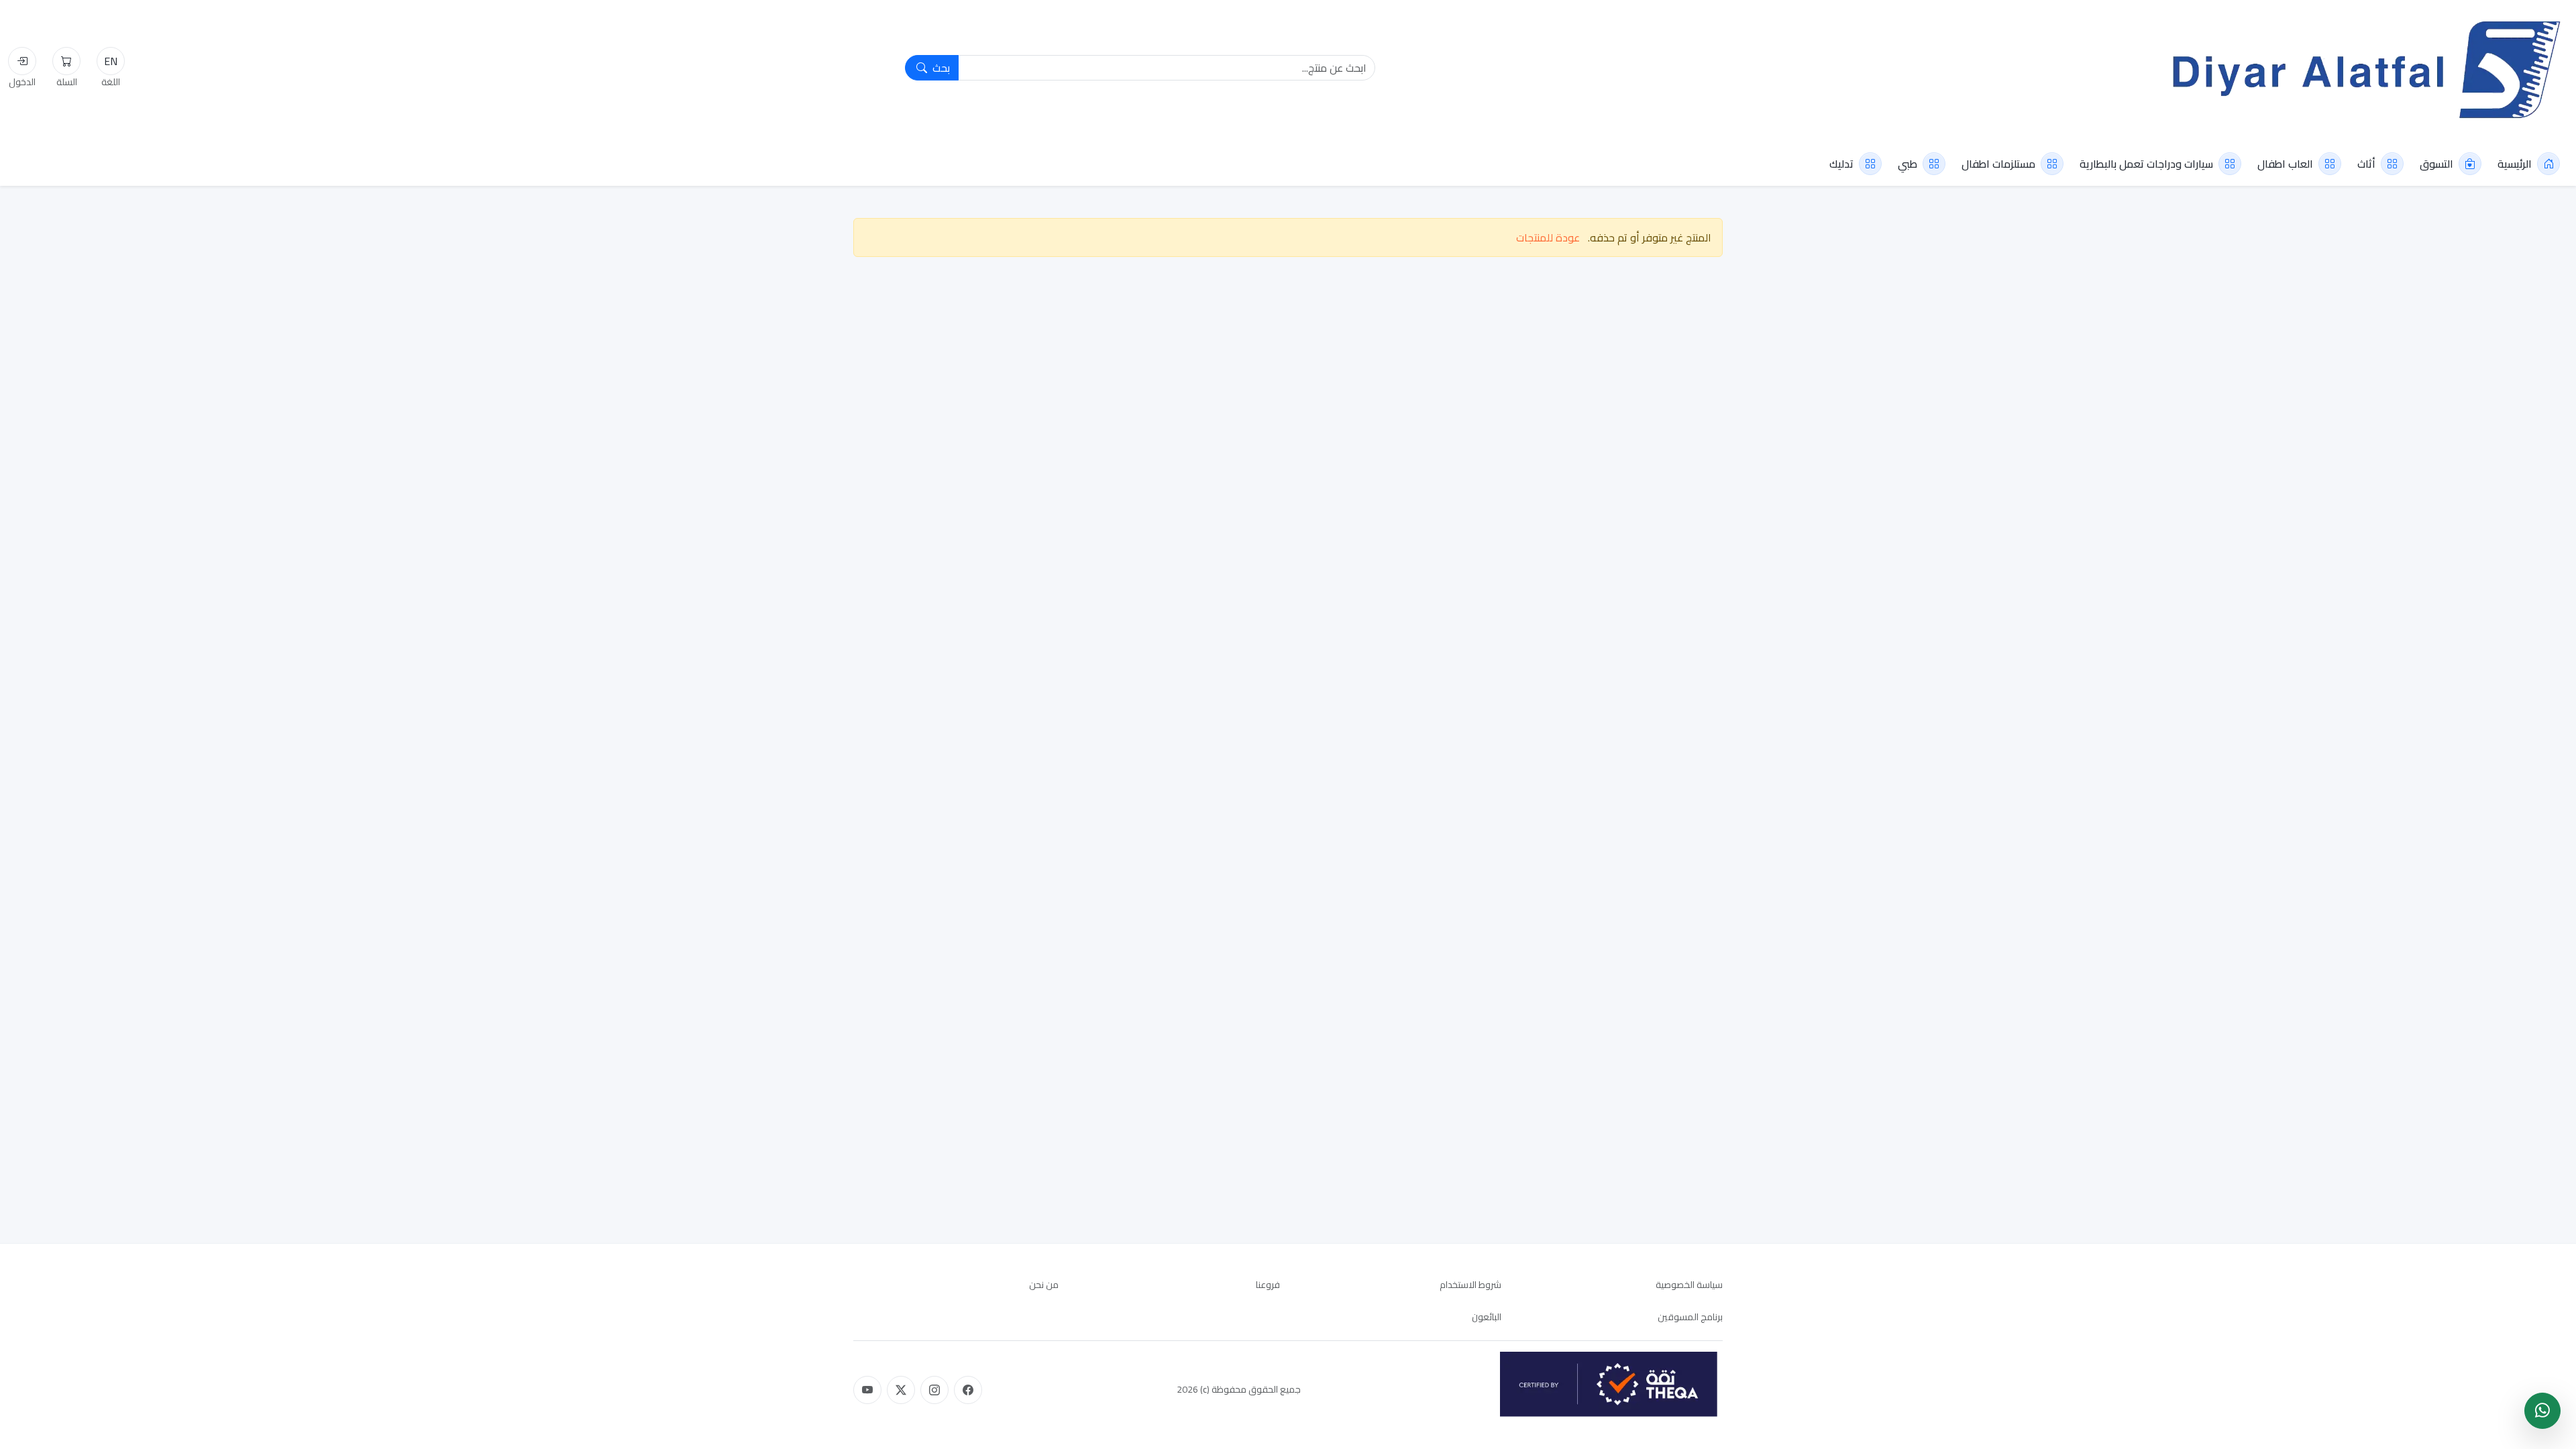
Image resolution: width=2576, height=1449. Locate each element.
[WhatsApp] (2542, 1411)
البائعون (1487, 1317)
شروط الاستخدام (1470, 1285)
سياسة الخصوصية (1689, 1285)
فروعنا (1268, 1285)
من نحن (1044, 1285)
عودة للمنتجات (1548, 237)
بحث (940, 68)
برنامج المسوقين (1690, 1317)
